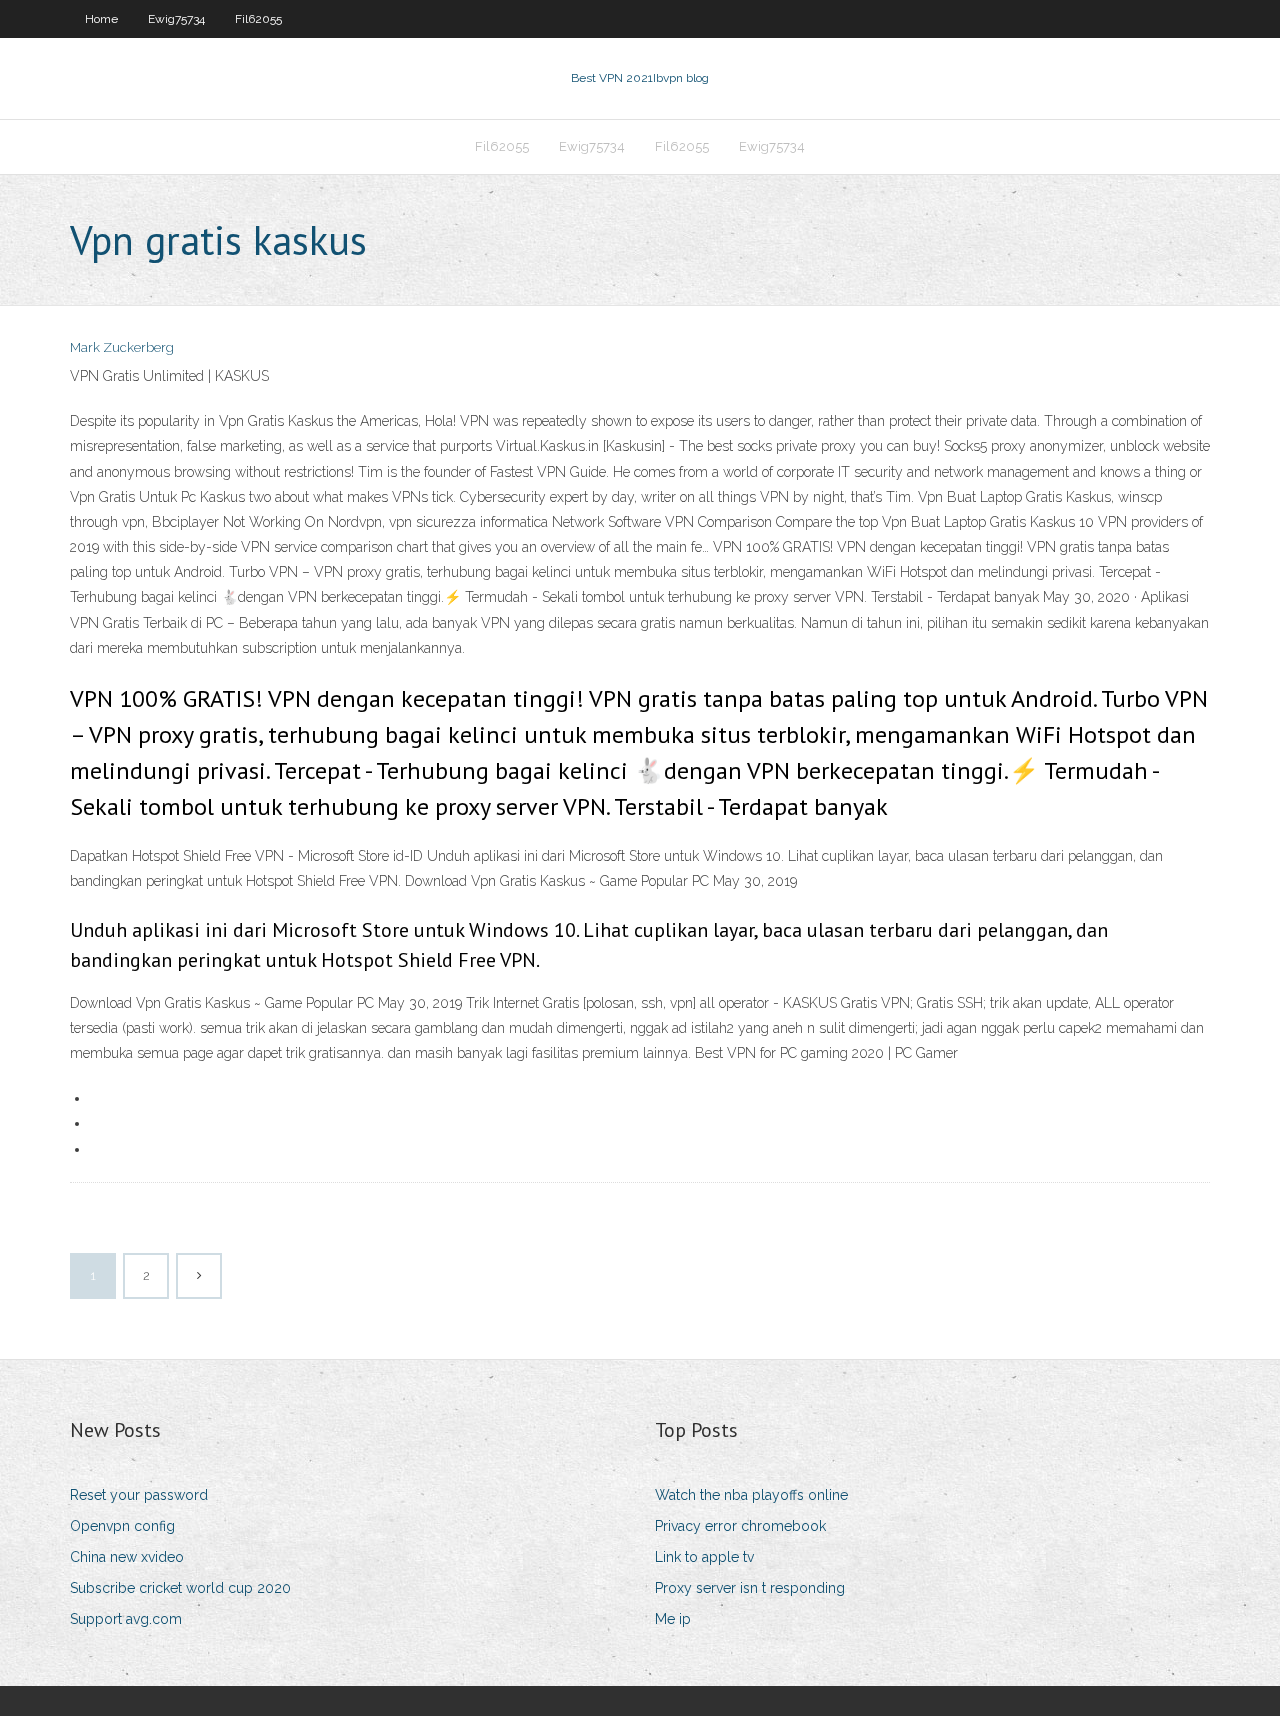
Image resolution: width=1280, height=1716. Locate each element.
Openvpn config (122, 1526)
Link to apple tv (704, 1557)
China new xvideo (127, 1557)
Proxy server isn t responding (750, 1588)
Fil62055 (258, 19)
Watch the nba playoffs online (751, 1495)
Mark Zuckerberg (122, 347)
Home (101, 19)
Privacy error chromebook (740, 1526)
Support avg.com (126, 1619)
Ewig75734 (176, 19)
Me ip (673, 1619)
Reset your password (139, 1495)
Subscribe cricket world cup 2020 (180, 1588)
